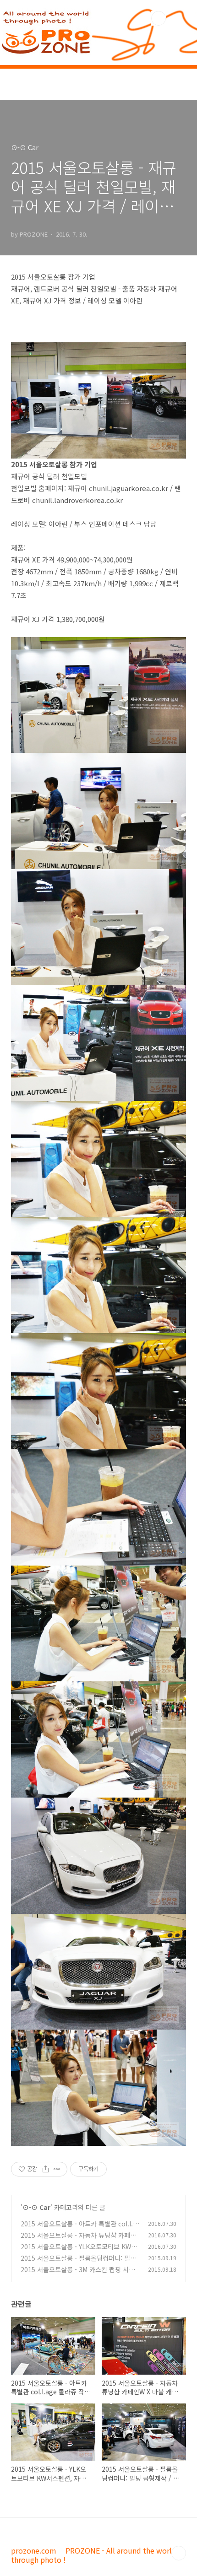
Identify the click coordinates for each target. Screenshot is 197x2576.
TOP (179, 2553)
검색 (159, 18)
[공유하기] (46, 2169)
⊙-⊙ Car (36, 2207)
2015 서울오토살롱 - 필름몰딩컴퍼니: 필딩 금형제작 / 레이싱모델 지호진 (78, 2263)
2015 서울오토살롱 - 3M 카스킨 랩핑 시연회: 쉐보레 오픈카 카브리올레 (78, 2274)
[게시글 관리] (57, 2169)
